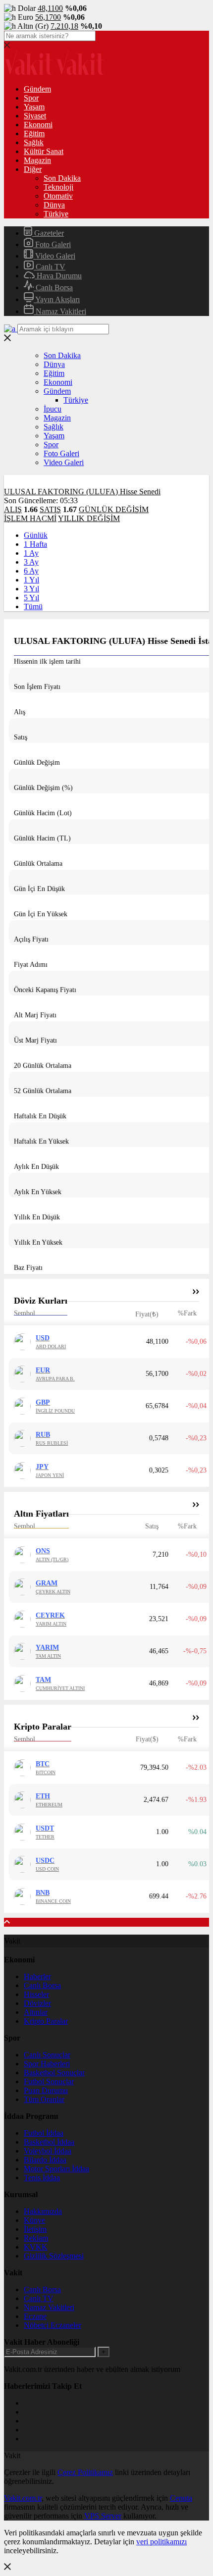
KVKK (36, 2247)
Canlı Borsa (53, 288)
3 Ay (31, 562)
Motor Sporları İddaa (56, 2169)
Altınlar (36, 2012)
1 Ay (31, 553)
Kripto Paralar (46, 2021)
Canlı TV (50, 267)
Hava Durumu (58, 276)
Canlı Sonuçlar (47, 2055)
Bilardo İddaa (45, 2160)
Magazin (37, 160)
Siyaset (35, 116)
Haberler (37, 1976)
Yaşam (34, 107)
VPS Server (103, 2516)
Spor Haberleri (47, 2064)
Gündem (37, 89)
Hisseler (36, 1994)
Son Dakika (62, 178)
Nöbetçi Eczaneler (53, 2325)
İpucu (53, 409)
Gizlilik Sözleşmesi (54, 2256)
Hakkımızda (43, 2211)
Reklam (36, 2238)
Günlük (36, 535)
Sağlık (34, 142)
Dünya (54, 205)
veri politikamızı (161, 2542)
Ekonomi (38, 125)
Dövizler (37, 2003)
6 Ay (31, 571)
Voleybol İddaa (48, 2151)
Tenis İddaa (42, 2178)
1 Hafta (35, 544)
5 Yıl (31, 598)
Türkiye (56, 214)
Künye (34, 2220)
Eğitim (34, 133)
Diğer (33, 169)
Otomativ (58, 196)
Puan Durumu (46, 2090)
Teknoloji (58, 187)
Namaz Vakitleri (60, 311)
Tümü (33, 606)
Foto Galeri (52, 244)
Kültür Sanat (44, 151)
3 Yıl (31, 589)
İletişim (35, 2229)
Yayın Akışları (57, 299)
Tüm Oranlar (44, 2099)
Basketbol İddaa (49, 2142)
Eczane (35, 2316)
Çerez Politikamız (85, 2472)
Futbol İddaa (44, 2133)
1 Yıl (31, 580)
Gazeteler (48, 233)
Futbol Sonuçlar (49, 2081)
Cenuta (181, 2498)
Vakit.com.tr (23, 2498)
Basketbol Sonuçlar (54, 2073)
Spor (31, 98)
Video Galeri (54, 256)
